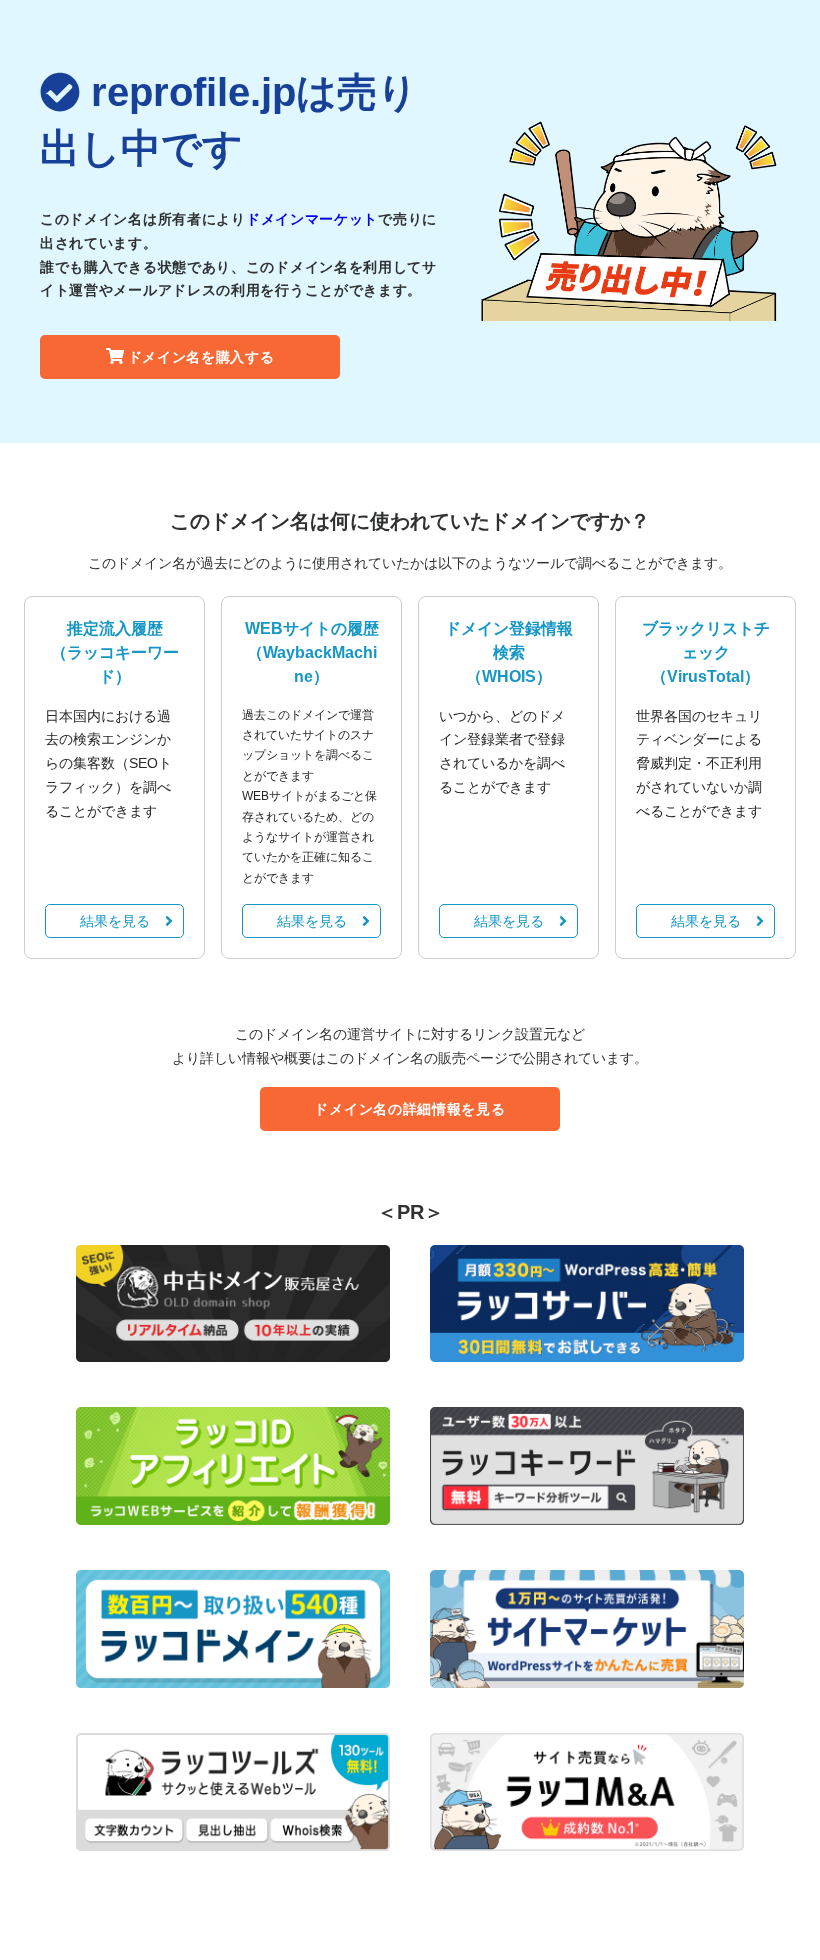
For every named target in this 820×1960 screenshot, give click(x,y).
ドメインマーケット (312, 219)
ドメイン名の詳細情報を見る (409, 1109)
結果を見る (115, 921)
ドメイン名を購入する (201, 357)
